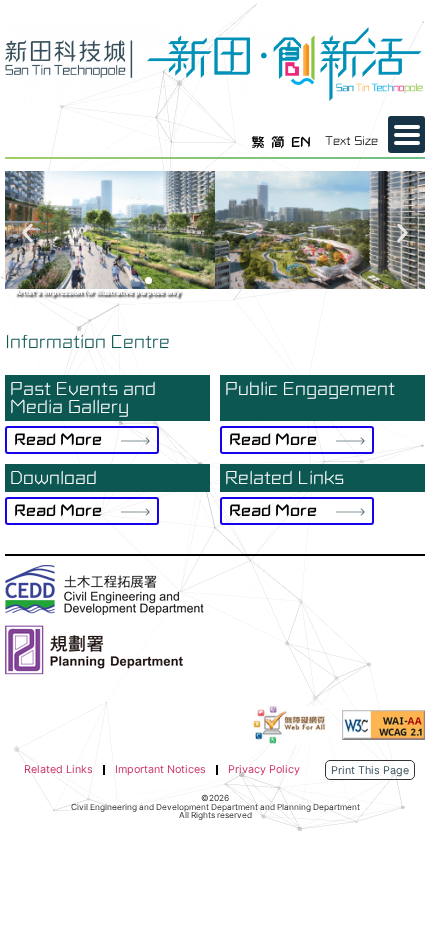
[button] (27, 232)
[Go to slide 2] (148, 280)
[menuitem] (258, 142)
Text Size (351, 141)
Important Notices (160, 769)
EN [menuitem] (301, 141)
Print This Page (370, 770)
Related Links (58, 769)
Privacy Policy (264, 769)
